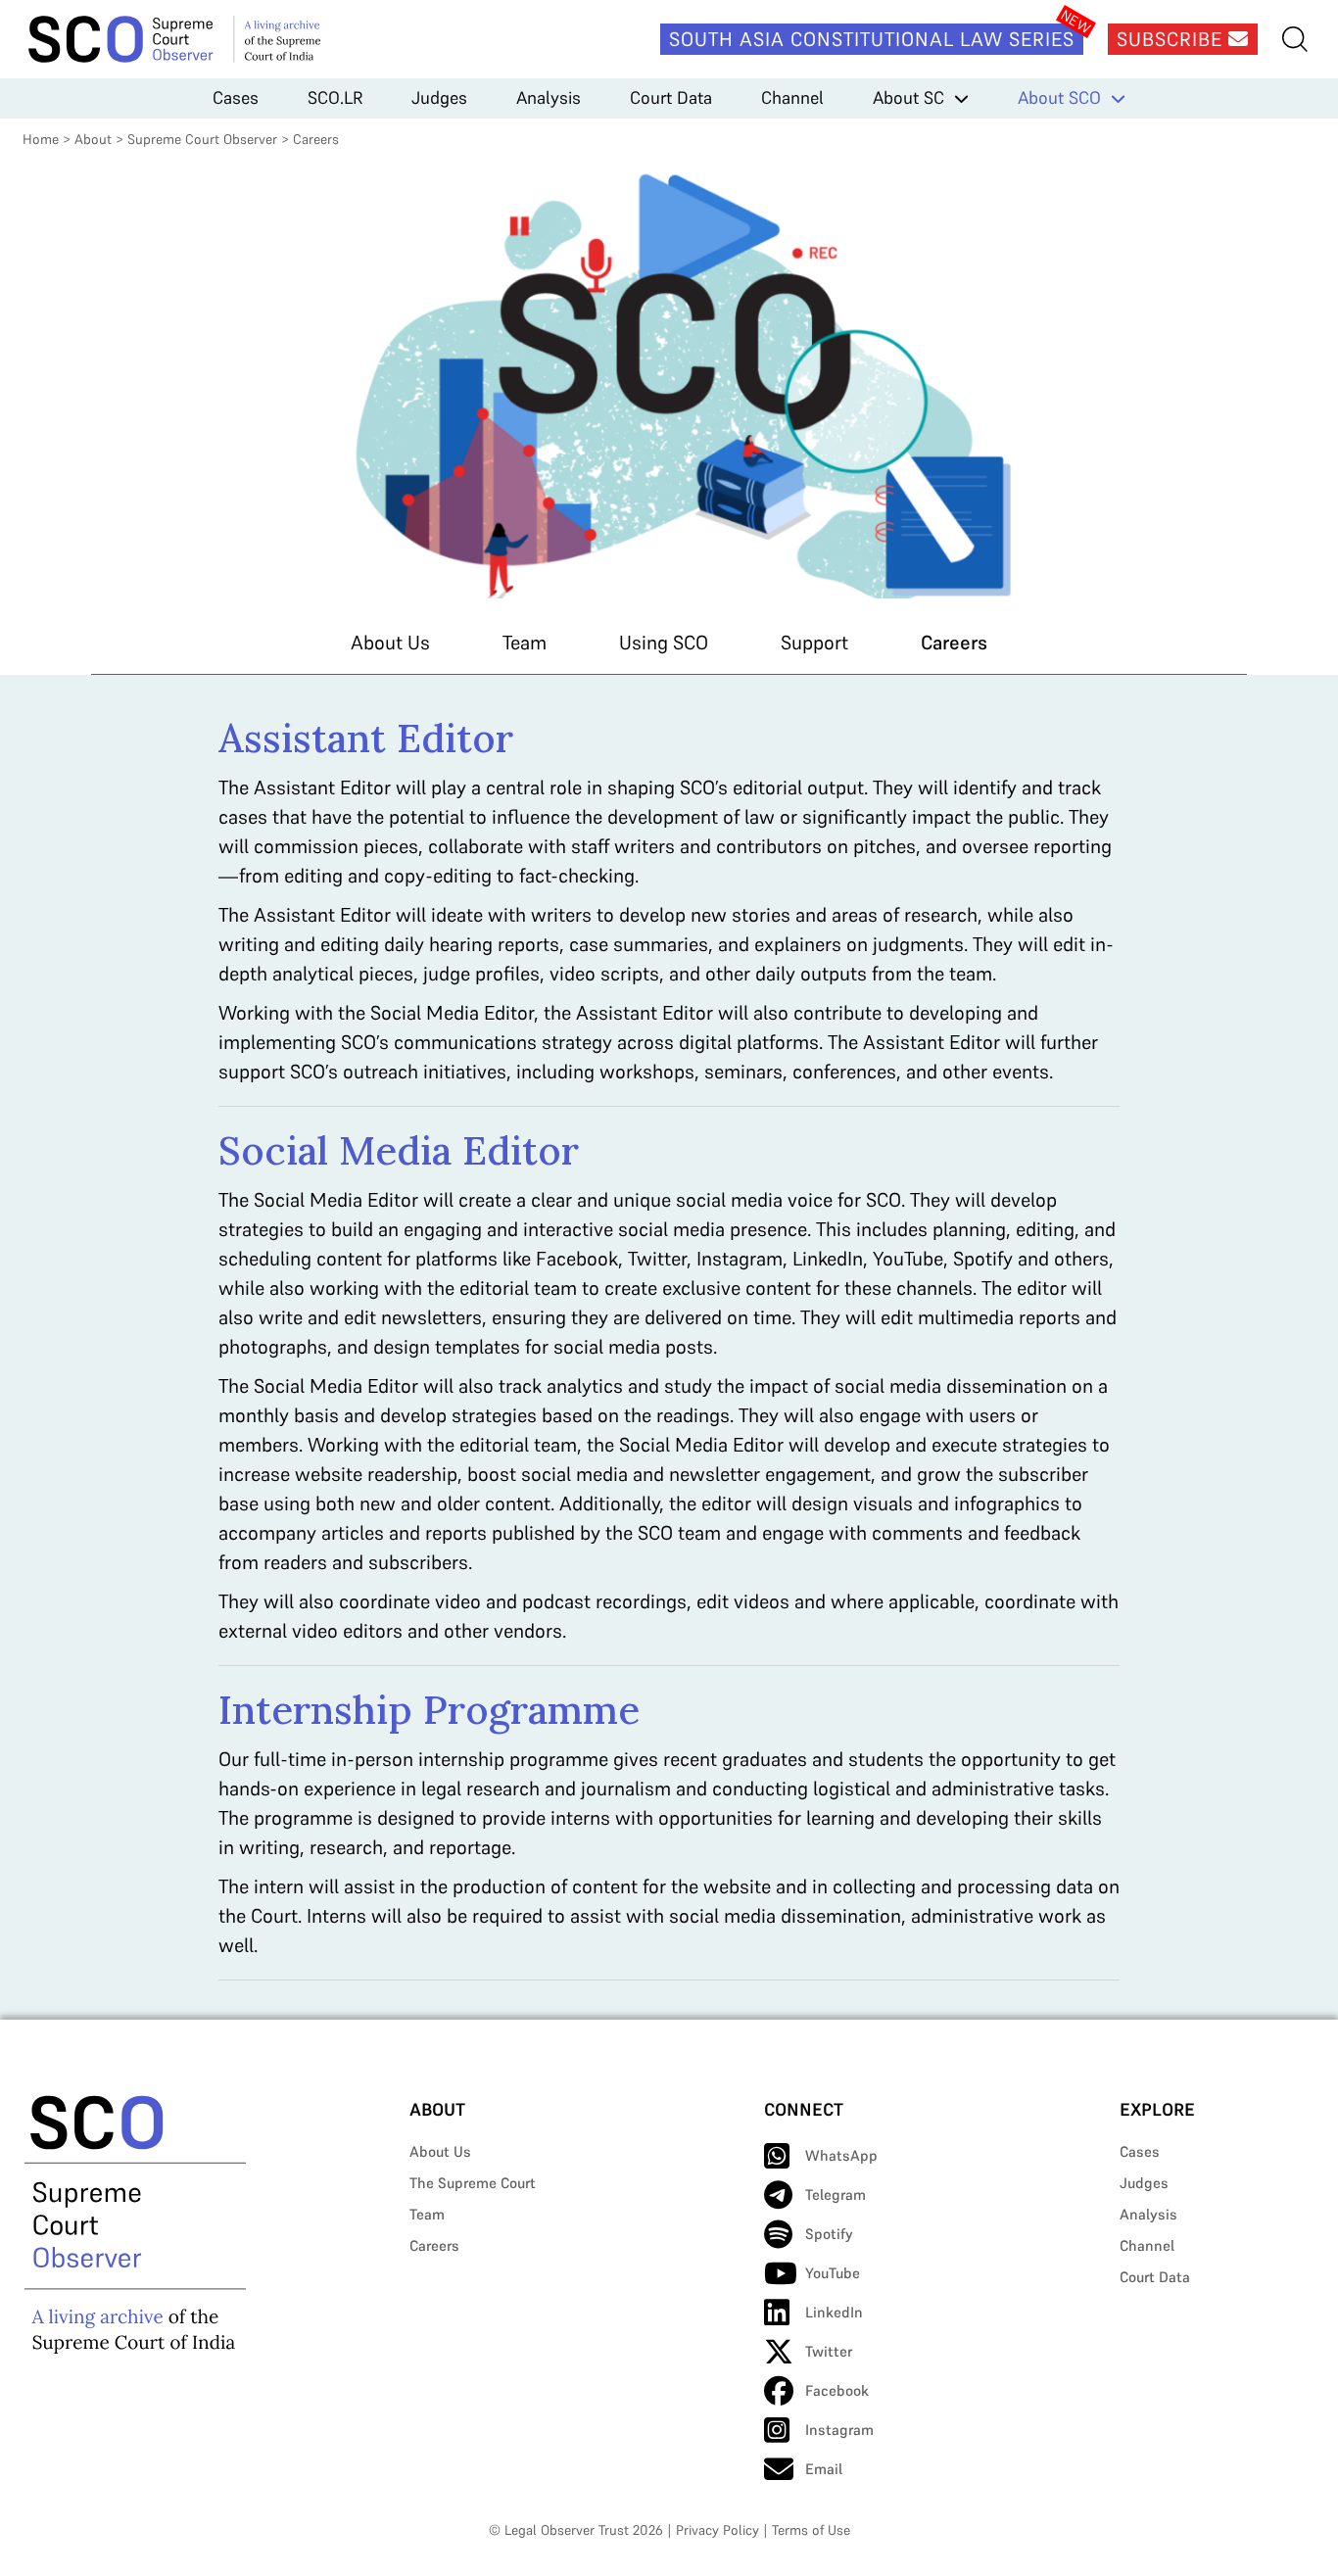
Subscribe (1172, 39)
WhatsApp (841, 2155)
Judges (439, 97)
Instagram (839, 2430)
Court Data (671, 97)
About (93, 139)
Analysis (549, 97)
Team (525, 643)
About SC (908, 97)
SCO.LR (335, 97)
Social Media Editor (399, 1150)
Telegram (836, 2194)
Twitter (829, 2351)
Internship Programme (429, 1710)
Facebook (837, 2390)
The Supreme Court (473, 2183)
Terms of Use (811, 2530)
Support (814, 643)
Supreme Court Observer (202, 139)
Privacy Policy (717, 2530)
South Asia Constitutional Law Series (872, 39)
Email (824, 2469)
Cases (236, 97)
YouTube (833, 2273)
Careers (954, 643)
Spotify (829, 2234)
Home (41, 139)
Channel (792, 97)
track (1079, 787)
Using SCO (664, 643)
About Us (390, 643)
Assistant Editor (366, 738)
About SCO (1059, 97)
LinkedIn (834, 2312)
